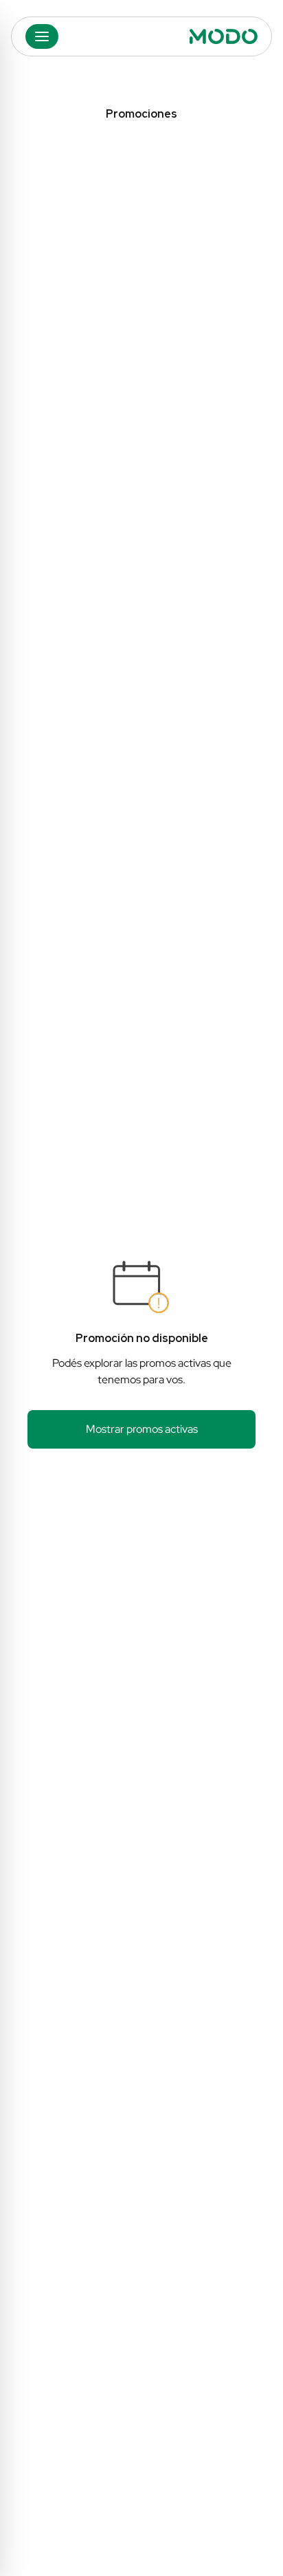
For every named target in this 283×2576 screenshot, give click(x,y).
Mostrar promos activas (142, 1429)
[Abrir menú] (42, 36)
